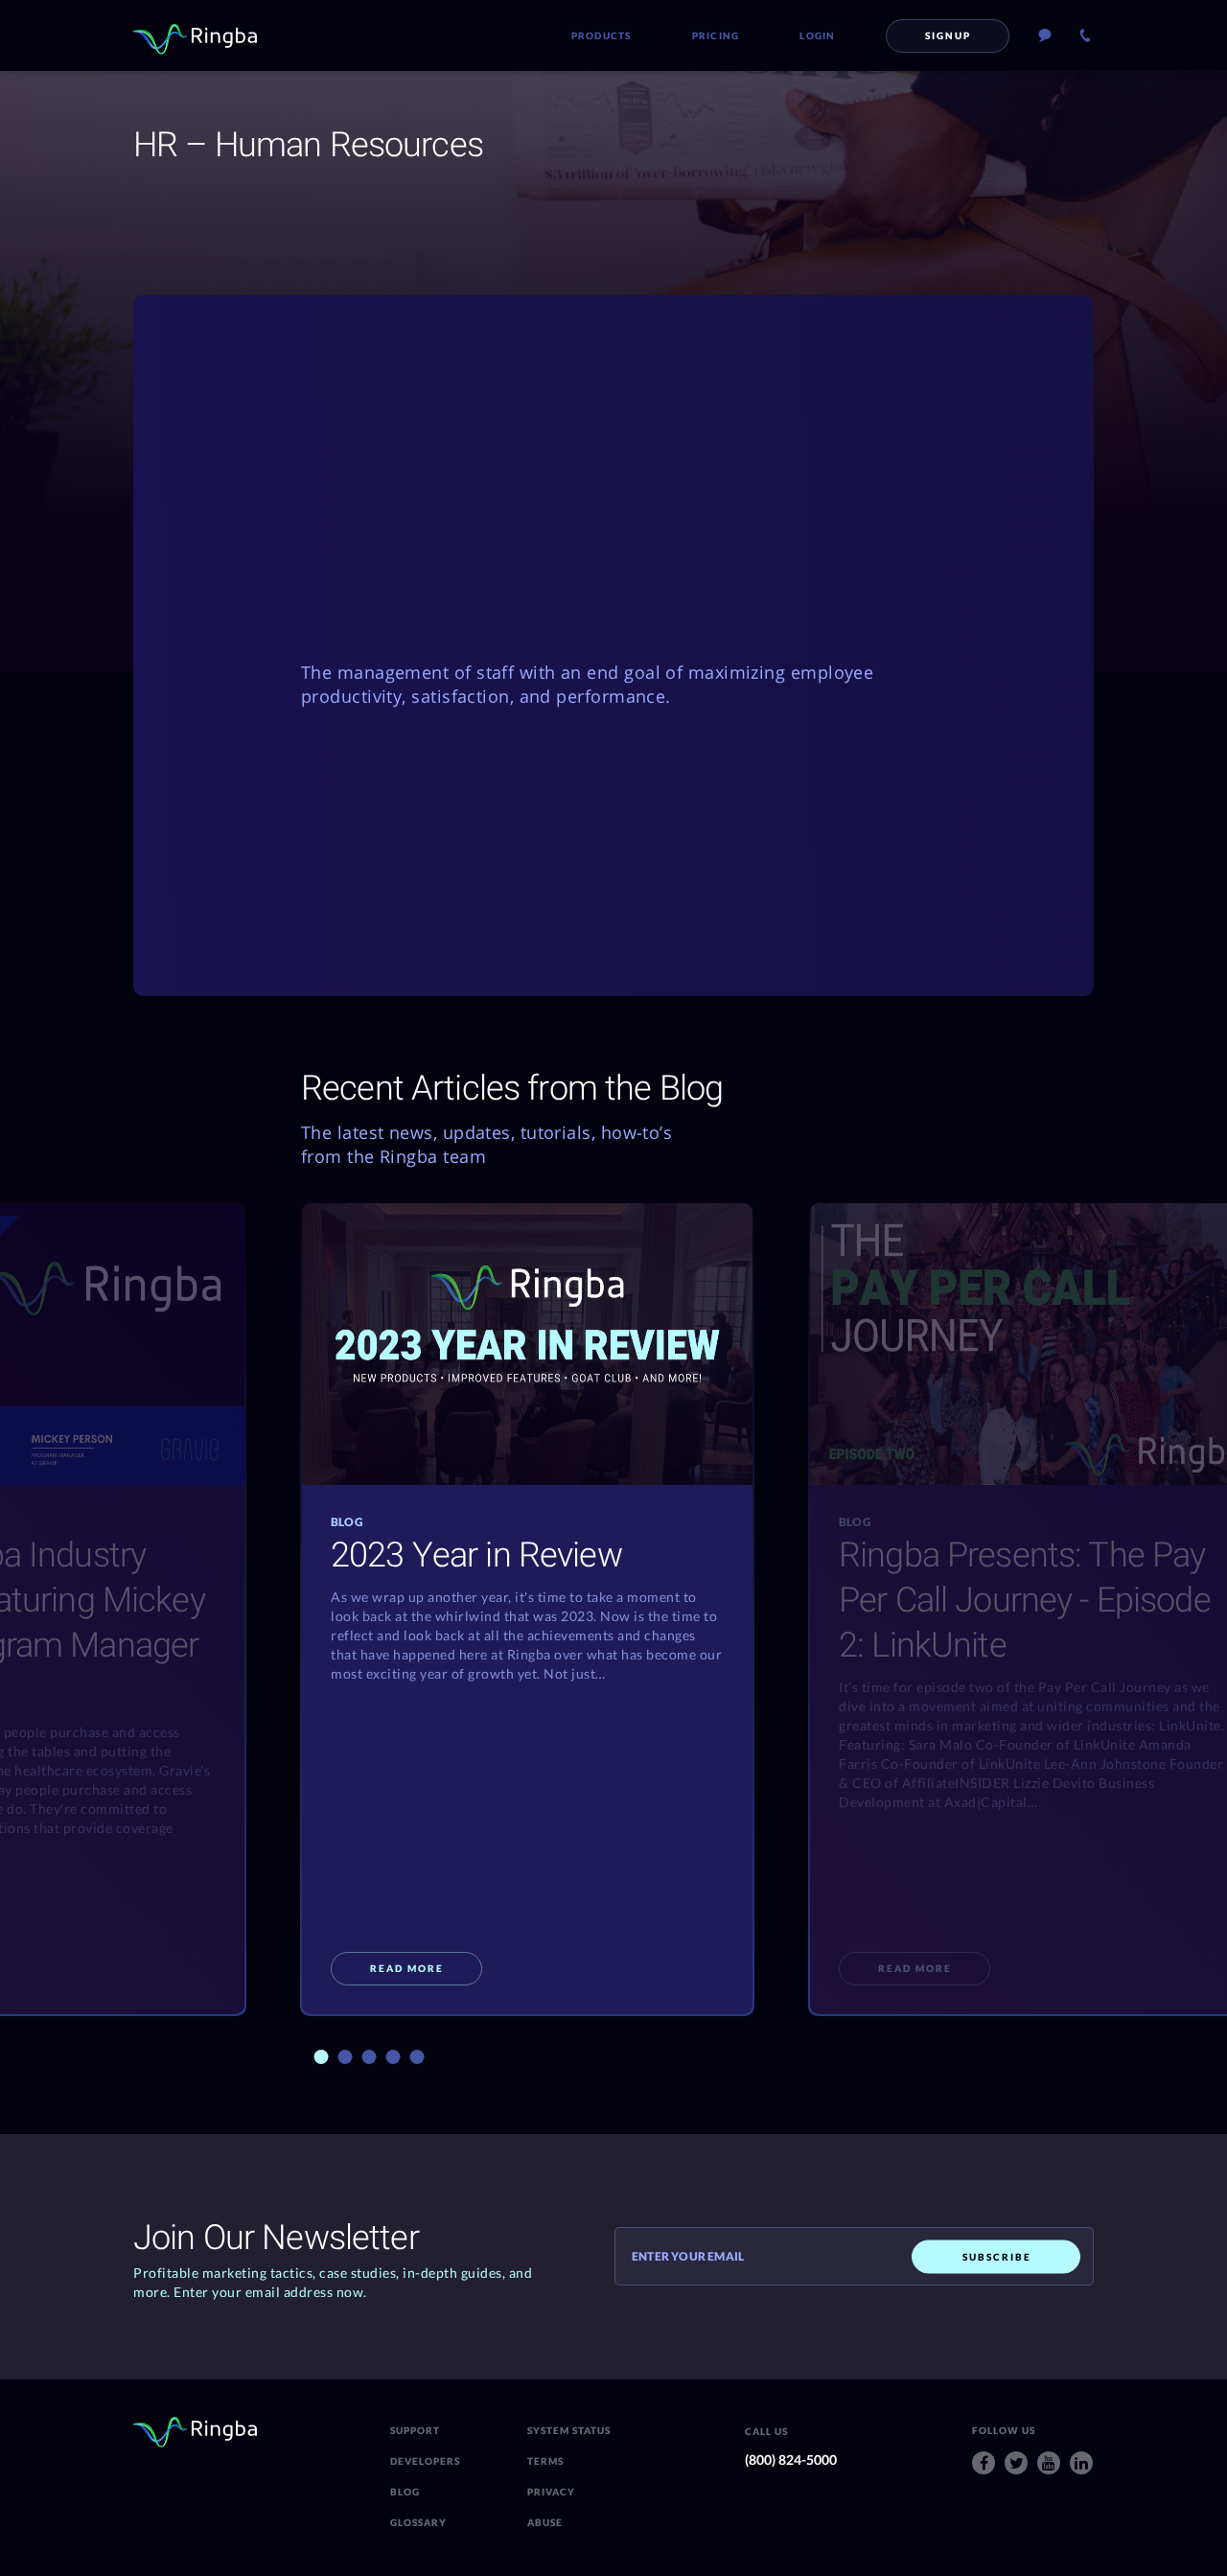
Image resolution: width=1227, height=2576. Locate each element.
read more (407, 1968)
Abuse (545, 2522)
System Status (569, 2430)
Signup (948, 35)
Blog (405, 2492)
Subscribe (997, 2256)
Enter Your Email (688, 2257)
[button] (322, 2057)
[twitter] (1016, 2463)
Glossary (418, 2522)
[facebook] (984, 2463)
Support (415, 2430)
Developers (425, 2461)
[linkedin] (1081, 2463)
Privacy (551, 2492)
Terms (545, 2461)
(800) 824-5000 (791, 2460)
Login (817, 35)
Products (602, 35)
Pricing (716, 35)
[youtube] (1049, 2463)
